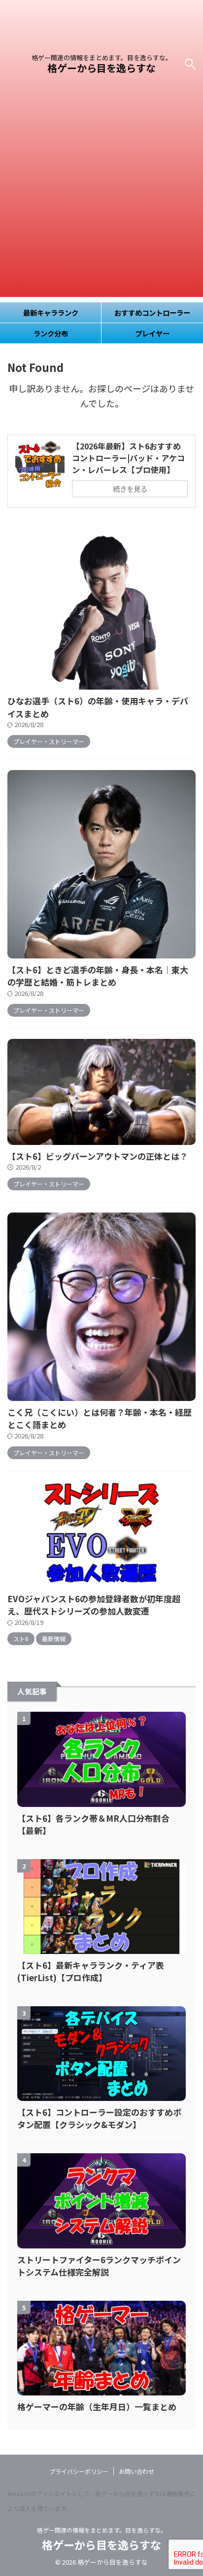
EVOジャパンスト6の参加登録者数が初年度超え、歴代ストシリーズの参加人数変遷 (94, 1605)
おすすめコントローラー (152, 313)
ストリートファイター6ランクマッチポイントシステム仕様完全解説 (99, 2266)
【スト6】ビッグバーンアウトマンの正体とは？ (98, 1156)
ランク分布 (51, 333)
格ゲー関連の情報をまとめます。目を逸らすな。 (102, 2530)
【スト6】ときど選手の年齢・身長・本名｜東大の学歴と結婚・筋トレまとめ (98, 976)
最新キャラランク (51, 313)
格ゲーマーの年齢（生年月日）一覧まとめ (97, 2407)
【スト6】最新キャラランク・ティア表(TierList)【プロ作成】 (91, 1971)
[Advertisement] (101, 195)
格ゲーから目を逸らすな (101, 68)
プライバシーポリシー (79, 2471)
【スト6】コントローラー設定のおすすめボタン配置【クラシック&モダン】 (99, 2118)
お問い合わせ (136, 2471)
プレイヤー (152, 333)
